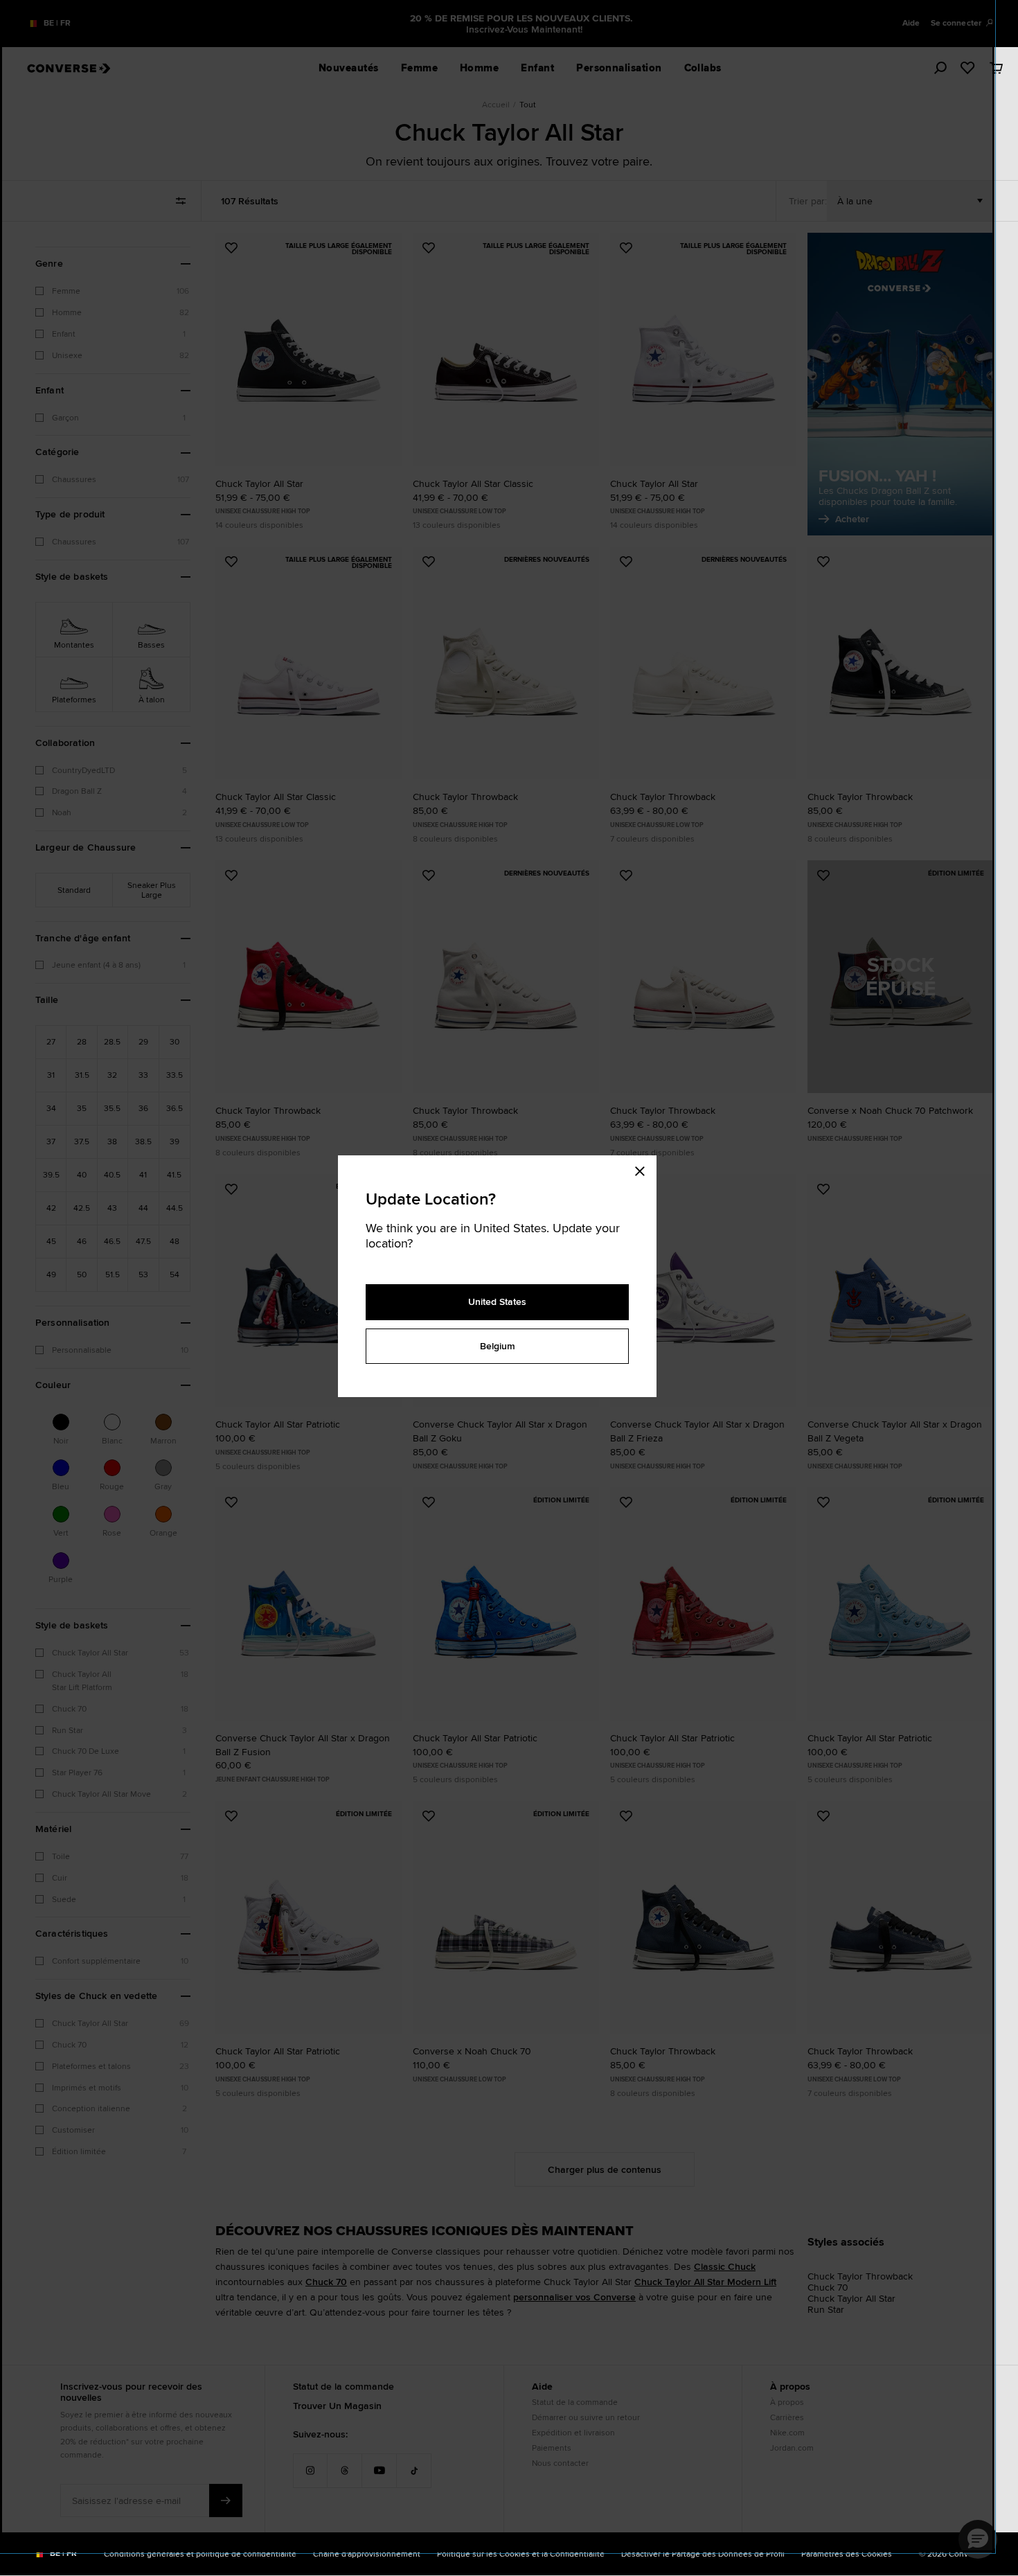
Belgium (498, 1346)
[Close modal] (644, 1169)
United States (497, 1302)
